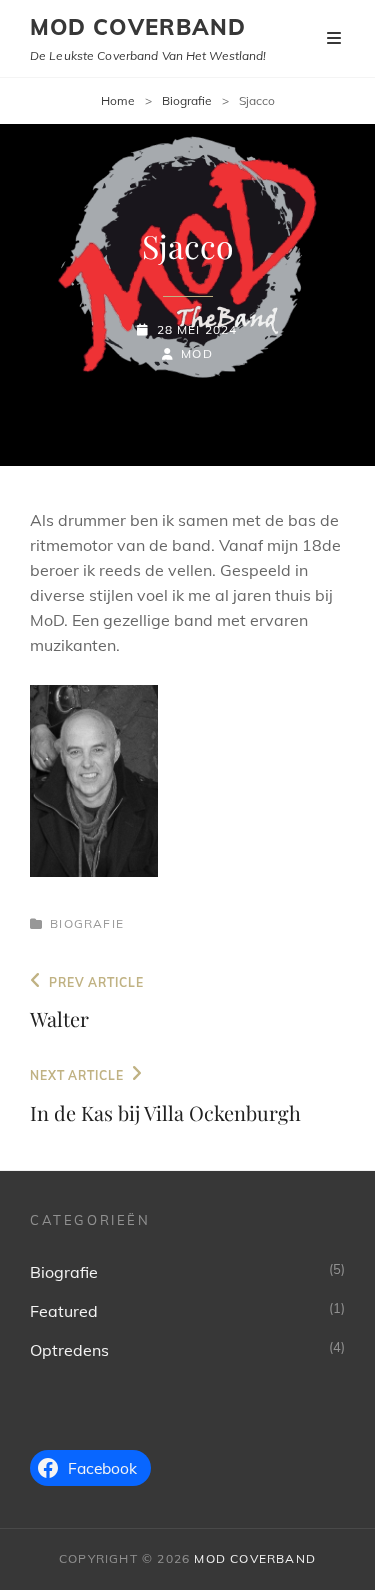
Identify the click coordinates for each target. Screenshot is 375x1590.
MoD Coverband (138, 27)
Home (118, 100)
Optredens (69, 1350)
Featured (64, 1311)
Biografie (187, 100)
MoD (197, 353)
